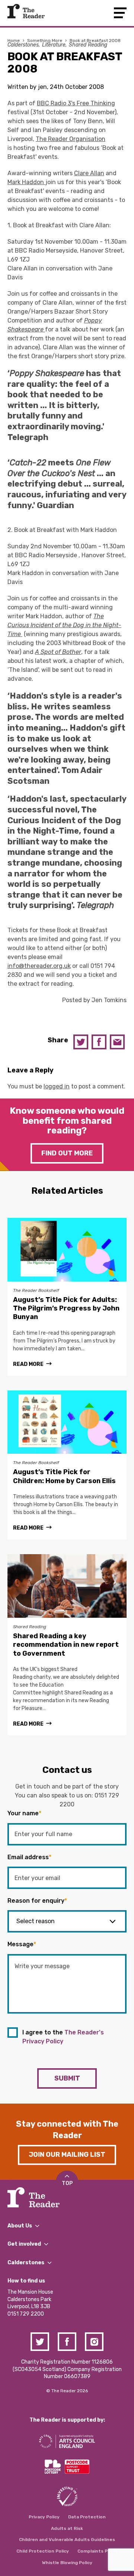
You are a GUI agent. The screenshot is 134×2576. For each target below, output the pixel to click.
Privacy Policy (44, 2517)
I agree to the (63, 2037)
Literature (54, 45)
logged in (57, 1086)
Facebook (99, 1042)
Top (67, 2183)
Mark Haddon (26, 182)
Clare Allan (89, 173)
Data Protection (87, 2517)
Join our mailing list (67, 2155)
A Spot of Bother (58, 652)
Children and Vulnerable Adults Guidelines (67, 2540)
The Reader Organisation (71, 139)
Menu (120, 13)
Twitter (81, 1042)
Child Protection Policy (43, 2551)
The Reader (26, 11)
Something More (45, 41)
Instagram (94, 2342)
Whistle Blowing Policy (67, 2563)
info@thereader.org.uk (39, 966)
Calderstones (23, 45)
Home (14, 41)
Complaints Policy (98, 2551)
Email (117, 1042)
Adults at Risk (67, 2528)
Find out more (67, 1153)
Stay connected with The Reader (67, 2130)
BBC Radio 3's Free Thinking (76, 103)
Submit (67, 2078)
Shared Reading (88, 45)
